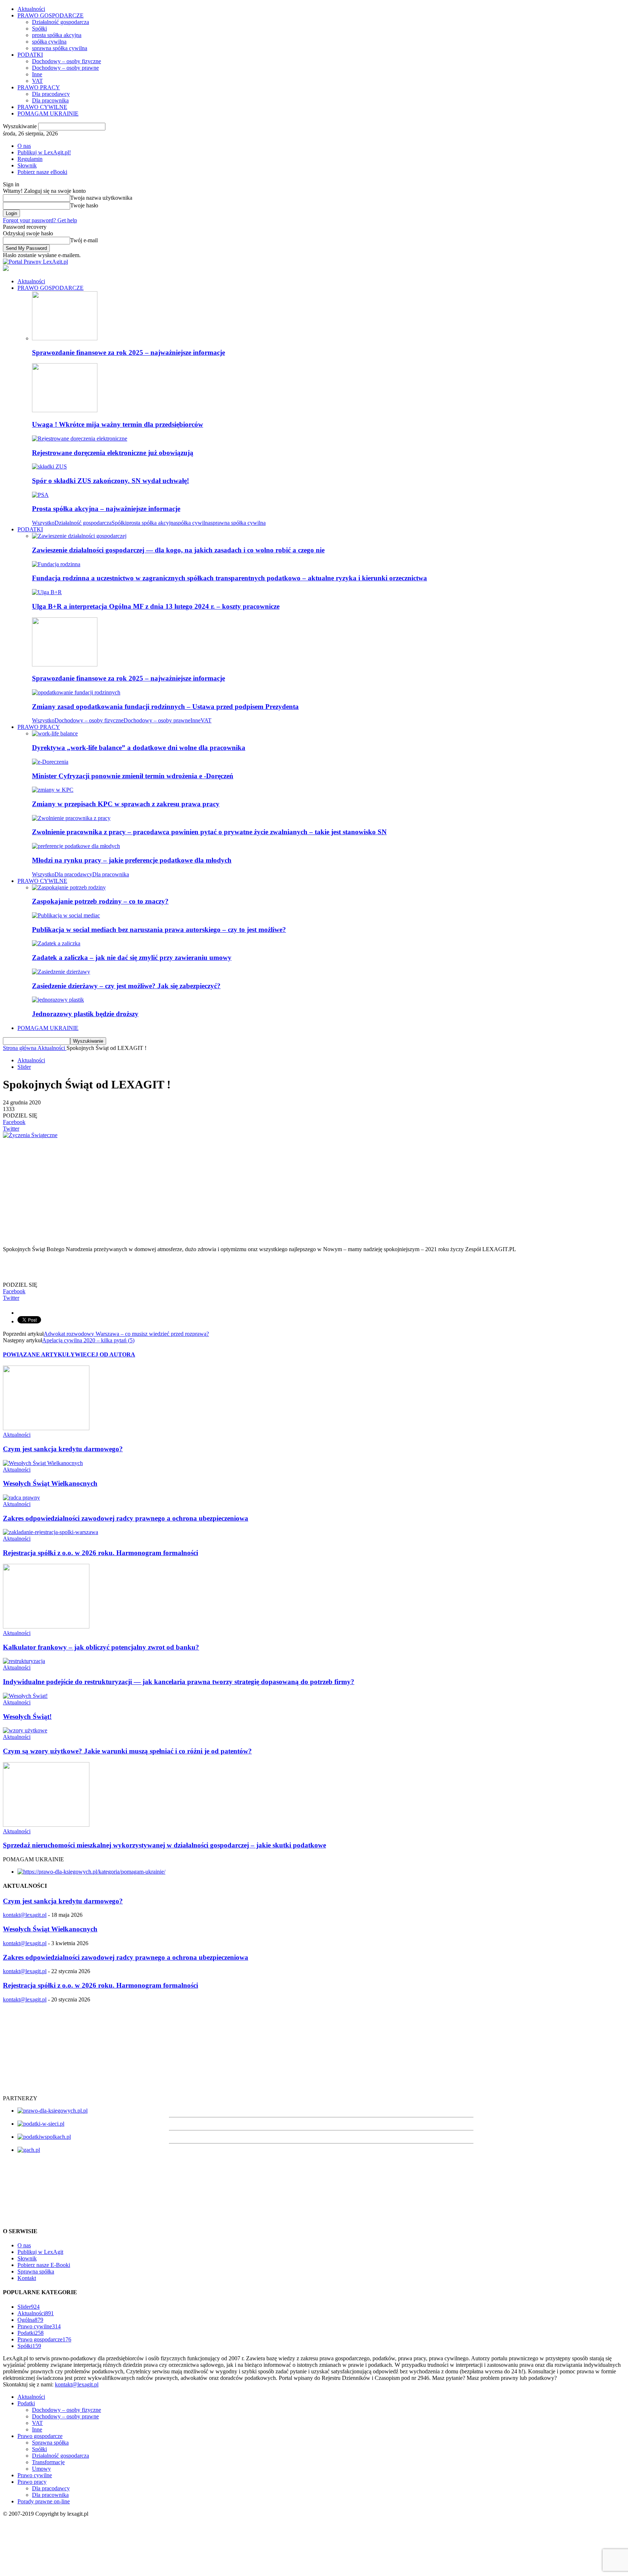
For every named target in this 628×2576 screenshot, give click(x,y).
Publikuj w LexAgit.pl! (44, 152)
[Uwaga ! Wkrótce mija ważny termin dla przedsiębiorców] (65, 410)
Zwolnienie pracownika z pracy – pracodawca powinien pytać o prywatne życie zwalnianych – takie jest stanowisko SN (209, 832)
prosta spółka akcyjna (57, 35)
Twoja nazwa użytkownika (101, 198)
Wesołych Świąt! (27, 1717)
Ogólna (30, 2320)
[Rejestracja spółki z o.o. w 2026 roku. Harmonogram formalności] (51, 1532)
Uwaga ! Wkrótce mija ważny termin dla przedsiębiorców (118, 424)
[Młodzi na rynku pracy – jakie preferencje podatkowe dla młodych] (76, 846)
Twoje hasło (84, 205)
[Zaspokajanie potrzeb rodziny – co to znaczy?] (69, 887)
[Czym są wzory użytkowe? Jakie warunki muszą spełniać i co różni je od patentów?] (25, 1730)
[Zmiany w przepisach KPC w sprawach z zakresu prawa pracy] (53, 790)
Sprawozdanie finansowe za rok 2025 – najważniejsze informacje (128, 352)
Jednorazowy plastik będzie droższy (85, 1014)
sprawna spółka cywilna (60, 48)
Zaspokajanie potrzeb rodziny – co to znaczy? (100, 901)
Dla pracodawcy (51, 94)
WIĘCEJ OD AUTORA (105, 1354)
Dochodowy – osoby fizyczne (67, 61)
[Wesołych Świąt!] (25, 1696)
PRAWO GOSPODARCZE (51, 15)
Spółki (39, 29)
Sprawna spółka (36, 2271)
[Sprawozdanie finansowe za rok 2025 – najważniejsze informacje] (65, 338)
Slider (24, 1067)
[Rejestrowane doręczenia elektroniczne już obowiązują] (80, 439)
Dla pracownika (50, 100)
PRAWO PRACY (39, 87)
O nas (24, 146)
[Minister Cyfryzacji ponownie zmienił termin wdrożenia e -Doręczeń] (50, 762)
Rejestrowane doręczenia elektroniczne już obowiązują (113, 453)
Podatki (31, 2333)
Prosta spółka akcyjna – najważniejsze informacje (106, 509)
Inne (37, 74)
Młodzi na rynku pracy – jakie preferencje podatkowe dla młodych (132, 860)
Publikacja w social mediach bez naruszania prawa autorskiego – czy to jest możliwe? (159, 930)
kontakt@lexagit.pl (25, 1915)
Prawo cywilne (39, 2326)
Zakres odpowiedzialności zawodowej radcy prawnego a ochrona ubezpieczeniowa (126, 1518)
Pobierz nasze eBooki (42, 172)
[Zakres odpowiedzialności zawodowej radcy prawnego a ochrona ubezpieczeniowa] (21, 1498)
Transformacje (48, 2462)
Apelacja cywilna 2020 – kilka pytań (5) (88, 1340)
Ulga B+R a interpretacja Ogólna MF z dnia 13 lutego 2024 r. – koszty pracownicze (156, 606)
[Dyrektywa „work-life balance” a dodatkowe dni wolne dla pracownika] (55, 733)
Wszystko (43, 523)
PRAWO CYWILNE (42, 107)
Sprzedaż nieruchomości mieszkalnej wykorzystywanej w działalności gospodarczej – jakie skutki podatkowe (164, 1845)
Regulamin (30, 159)
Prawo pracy (32, 2482)
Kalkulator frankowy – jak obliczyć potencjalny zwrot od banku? (101, 1647)
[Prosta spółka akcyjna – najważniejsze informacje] (40, 495)
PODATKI (30, 55)
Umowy (41, 2469)
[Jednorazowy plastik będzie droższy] (58, 1000)
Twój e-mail (84, 240)
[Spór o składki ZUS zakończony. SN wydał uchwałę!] (49, 466)
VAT (37, 81)
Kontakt (27, 2278)
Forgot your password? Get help (40, 220)
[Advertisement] (221, 1189)
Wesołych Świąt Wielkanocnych (50, 1483)
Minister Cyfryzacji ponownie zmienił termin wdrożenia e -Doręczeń (133, 776)
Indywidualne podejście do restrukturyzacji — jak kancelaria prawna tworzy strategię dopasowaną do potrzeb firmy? (179, 1682)
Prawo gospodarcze (44, 2339)
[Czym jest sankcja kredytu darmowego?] (46, 1428)
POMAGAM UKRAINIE (48, 113)
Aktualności (31, 9)
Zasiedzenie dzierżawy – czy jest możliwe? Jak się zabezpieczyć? (126, 986)
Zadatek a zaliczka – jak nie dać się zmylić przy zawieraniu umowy (132, 958)
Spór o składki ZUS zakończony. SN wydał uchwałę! (110, 481)
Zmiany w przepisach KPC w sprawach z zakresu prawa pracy (126, 804)
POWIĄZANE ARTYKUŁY (39, 1354)
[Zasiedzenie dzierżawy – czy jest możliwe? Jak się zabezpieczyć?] (61, 972)
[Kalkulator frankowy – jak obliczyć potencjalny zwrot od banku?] (46, 1626)
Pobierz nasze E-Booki (44, 2265)
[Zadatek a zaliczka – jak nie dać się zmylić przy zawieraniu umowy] (56, 943)
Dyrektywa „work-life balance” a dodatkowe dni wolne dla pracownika (139, 748)
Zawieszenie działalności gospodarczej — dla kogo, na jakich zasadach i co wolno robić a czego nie (178, 550)
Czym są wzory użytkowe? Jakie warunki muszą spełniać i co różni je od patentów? (127, 1751)
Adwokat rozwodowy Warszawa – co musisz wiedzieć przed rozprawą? (126, 1334)
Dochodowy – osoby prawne (65, 68)
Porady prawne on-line (44, 2501)
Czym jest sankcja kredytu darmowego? (63, 1449)
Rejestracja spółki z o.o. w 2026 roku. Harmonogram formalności (100, 1553)
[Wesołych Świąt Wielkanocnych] (43, 1463)
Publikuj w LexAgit (40, 2252)
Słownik (27, 165)
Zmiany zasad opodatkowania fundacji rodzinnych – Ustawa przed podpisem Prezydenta (165, 707)
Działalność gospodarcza (61, 22)
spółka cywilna (49, 42)
